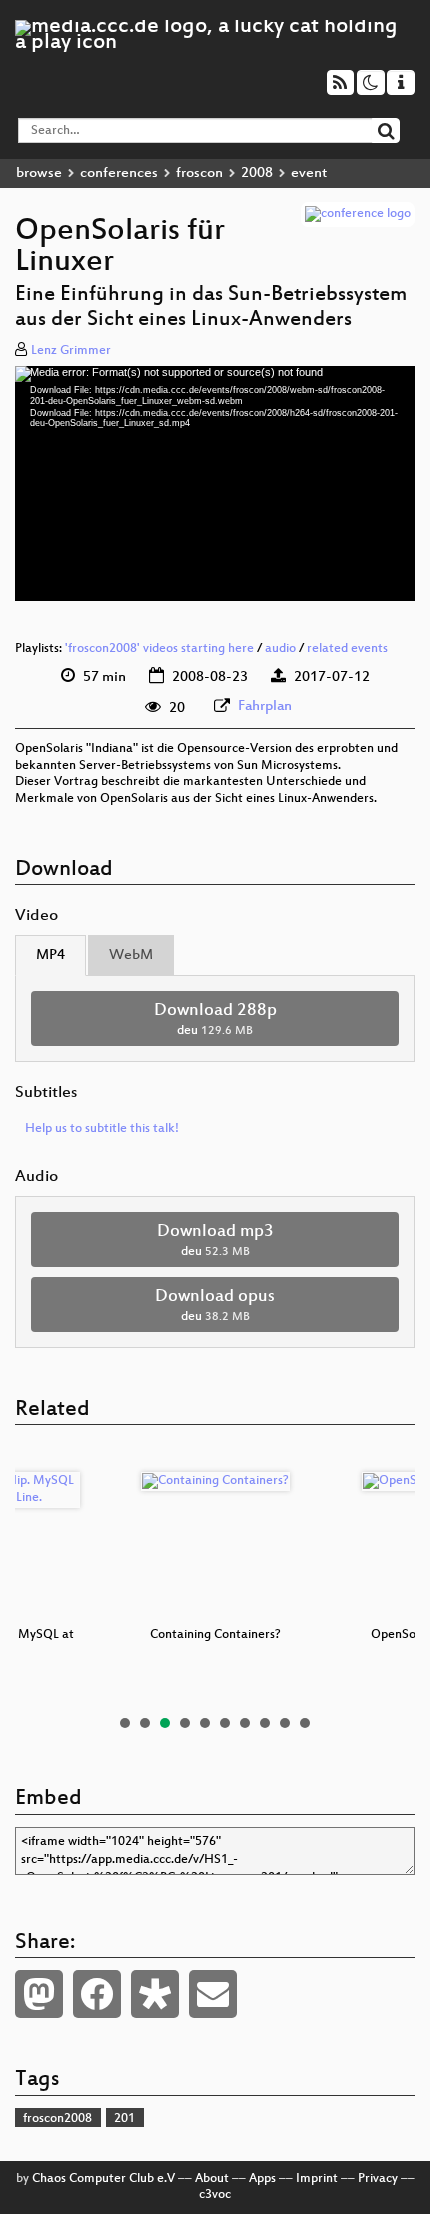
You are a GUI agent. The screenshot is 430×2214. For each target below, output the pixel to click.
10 (305, 1723)
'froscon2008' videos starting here (159, 649)
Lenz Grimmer (71, 351)
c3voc (215, 2195)
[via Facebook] (97, 1994)
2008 (257, 173)
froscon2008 (57, 2119)
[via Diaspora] (155, 1994)
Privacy (378, 2179)
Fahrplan (265, 706)
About (212, 2179)
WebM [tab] (131, 955)
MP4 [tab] (50, 955)
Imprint (317, 2179)
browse (39, 173)
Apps (262, 2179)
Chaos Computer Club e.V (103, 2179)
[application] (215, 483)
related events (347, 649)
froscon (199, 173)
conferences (119, 173)
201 (124, 2119)
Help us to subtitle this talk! (102, 1129)
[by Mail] (213, 1994)
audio (280, 649)
